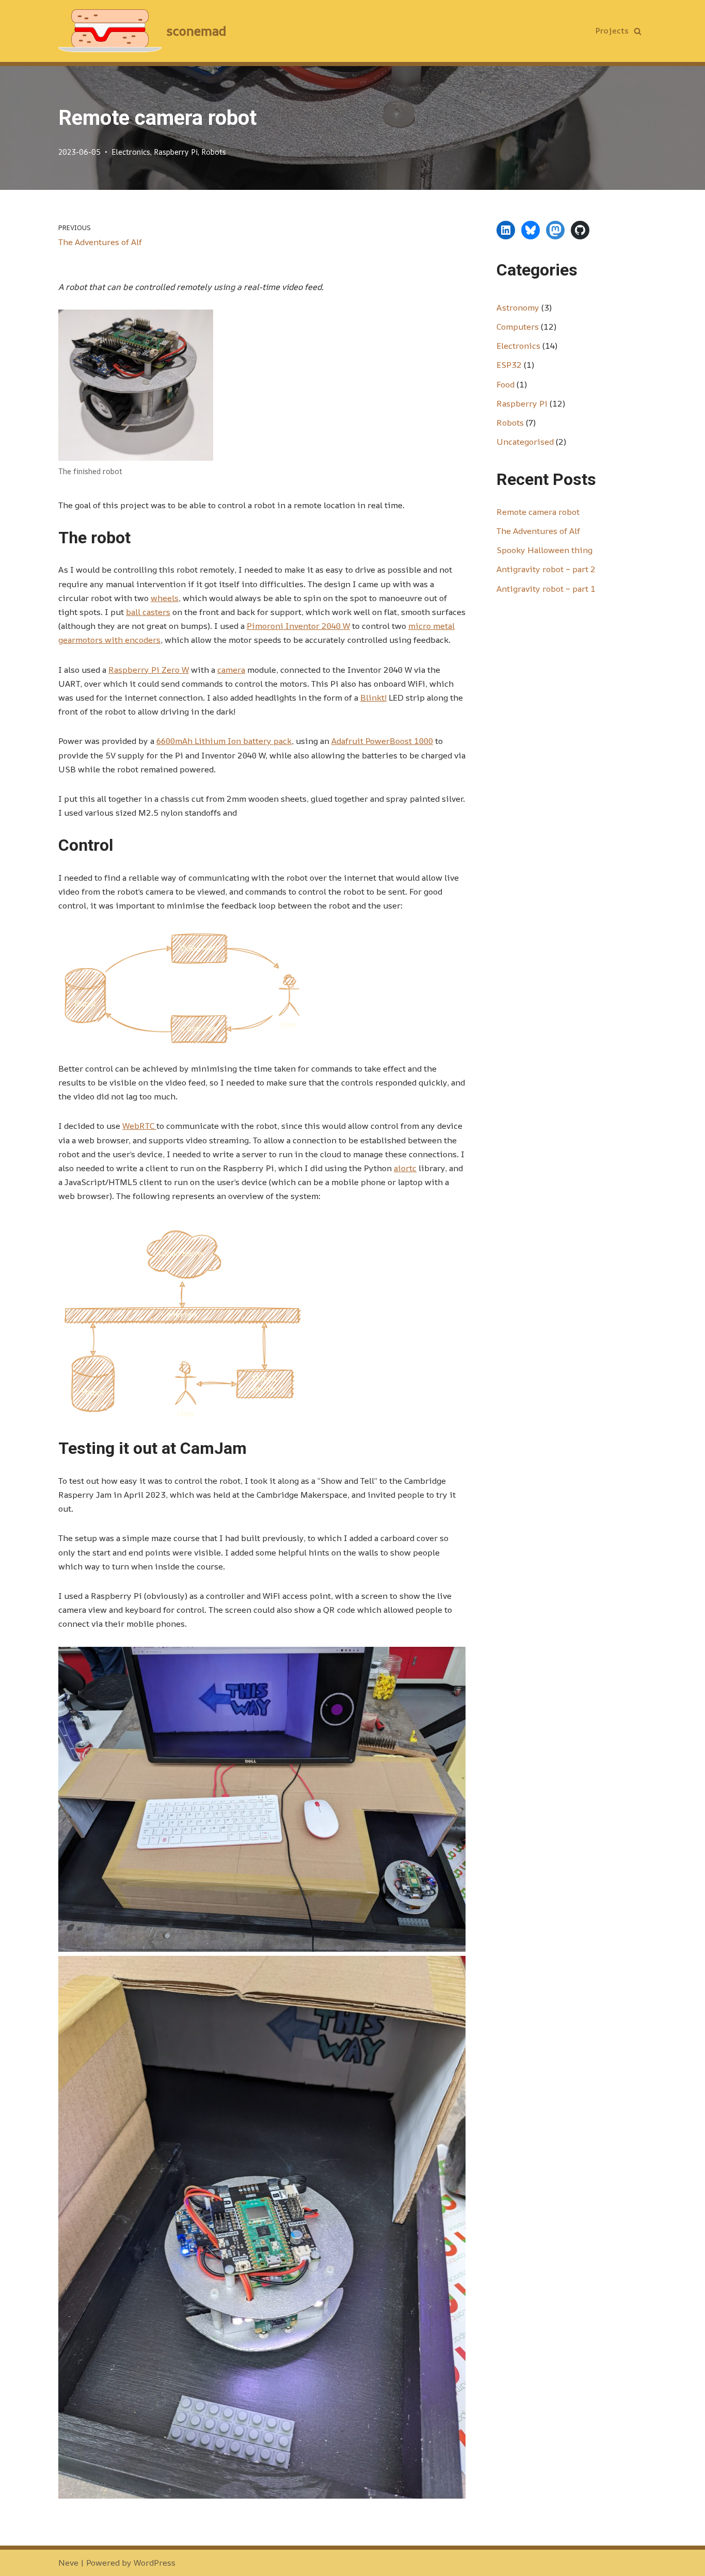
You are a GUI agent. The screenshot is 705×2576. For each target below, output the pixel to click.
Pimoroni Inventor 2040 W (298, 626)
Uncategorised (525, 442)
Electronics (131, 152)
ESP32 (509, 365)
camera (231, 670)
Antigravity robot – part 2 (546, 569)
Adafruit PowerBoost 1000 (382, 741)
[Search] (638, 31)
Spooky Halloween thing (544, 550)
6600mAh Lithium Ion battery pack (224, 741)
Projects (612, 30)
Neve (68, 2563)
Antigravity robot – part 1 (546, 589)
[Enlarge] (200, 323)
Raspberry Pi (176, 152)
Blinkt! (373, 698)
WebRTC (139, 1126)
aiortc (405, 1168)
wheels (165, 598)
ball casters (148, 612)
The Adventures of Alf (538, 531)
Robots (214, 152)
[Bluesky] (531, 230)
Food (506, 384)
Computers (518, 327)
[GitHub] (580, 230)
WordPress (155, 2563)
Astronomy (518, 307)
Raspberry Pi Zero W (149, 670)
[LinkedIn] (506, 230)
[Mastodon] (555, 230)
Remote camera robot (538, 512)
